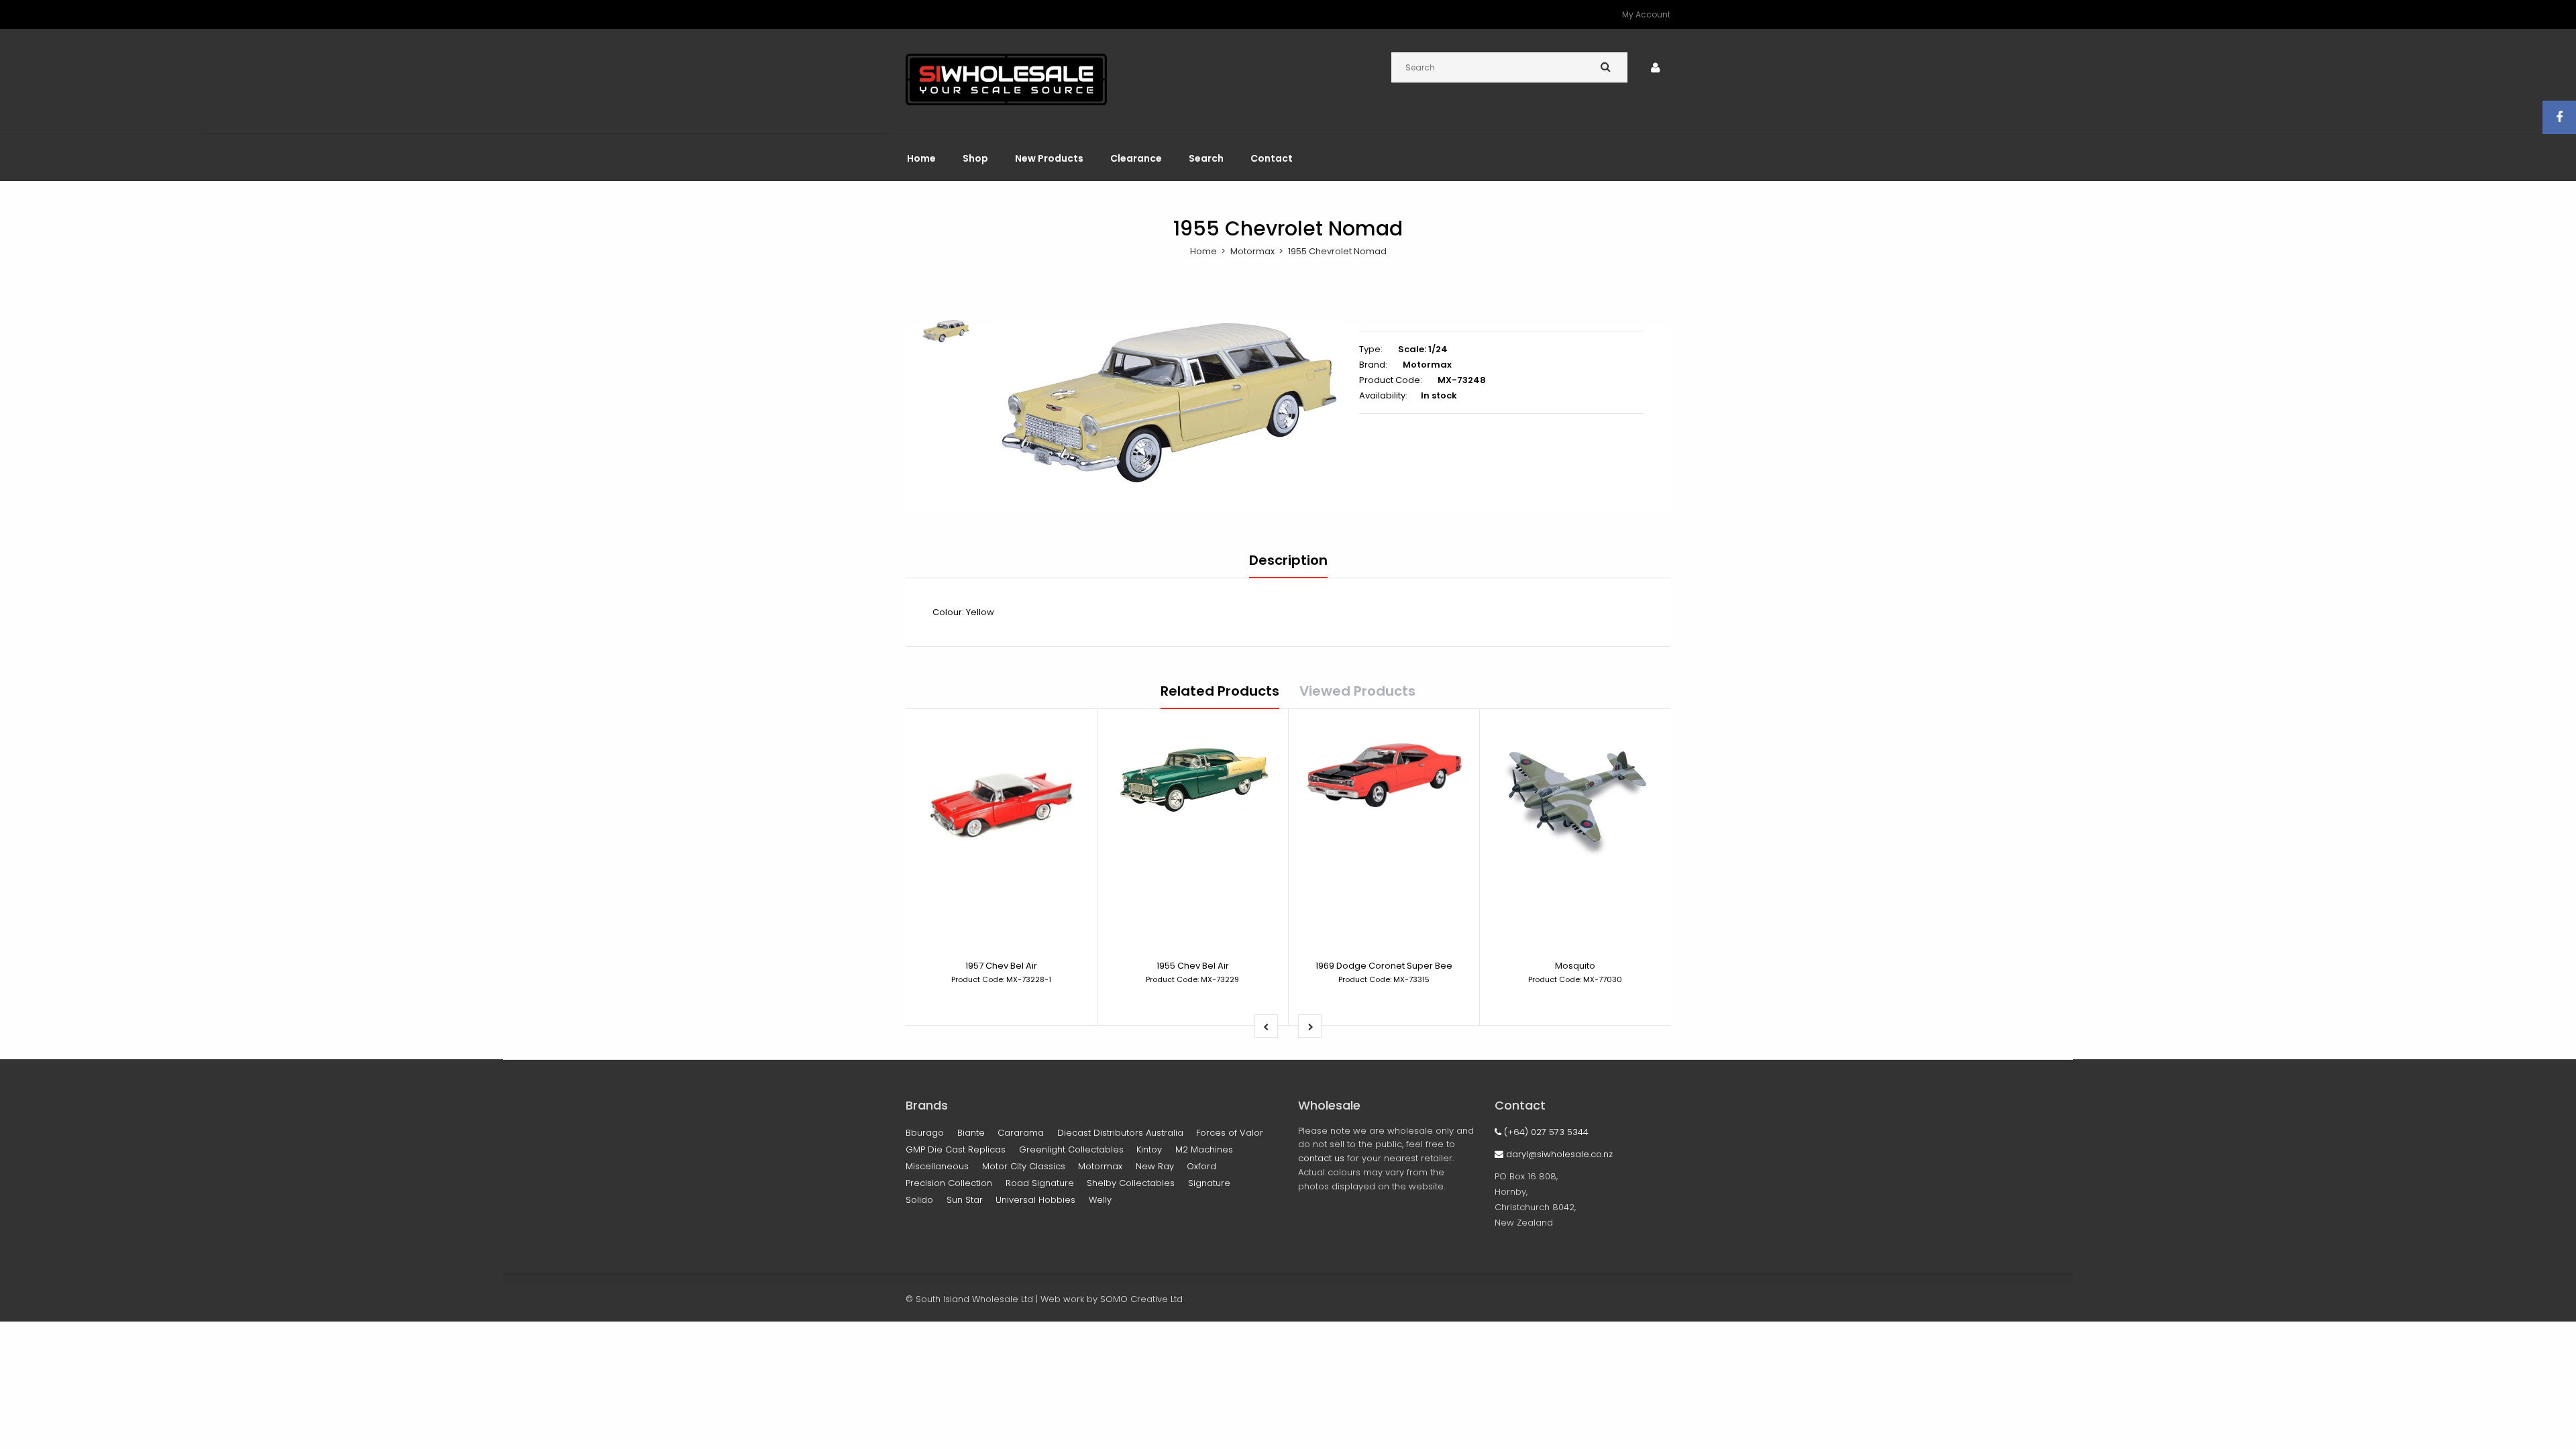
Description (1288, 560)
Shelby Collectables (1131, 1183)
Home (1203, 251)
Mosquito (1575, 966)
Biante (971, 1133)
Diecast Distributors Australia (1120, 1133)
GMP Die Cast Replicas (956, 1149)
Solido (919, 1200)
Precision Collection (949, 1183)
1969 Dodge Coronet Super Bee (1384, 966)
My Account (1646, 14)
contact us (1321, 1158)
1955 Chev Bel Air (1193, 966)
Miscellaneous (937, 1166)
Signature (1209, 1183)
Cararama (1021, 1133)
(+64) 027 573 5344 (1545, 1132)
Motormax (1252, 251)
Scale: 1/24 (1423, 349)
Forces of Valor (1230, 1133)
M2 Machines (1204, 1149)
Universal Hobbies (1035, 1200)
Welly (1100, 1200)
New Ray (1155, 1166)
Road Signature (1040, 1183)
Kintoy (1149, 1149)
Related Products (1220, 691)
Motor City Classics (1024, 1166)
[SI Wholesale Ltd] (1006, 102)
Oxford (1201, 1166)
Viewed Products (1357, 691)
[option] (1169, 403)
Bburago (925, 1133)
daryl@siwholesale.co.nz (1558, 1154)
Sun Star (965, 1200)
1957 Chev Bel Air (1001, 966)
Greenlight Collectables (1071, 1149)
